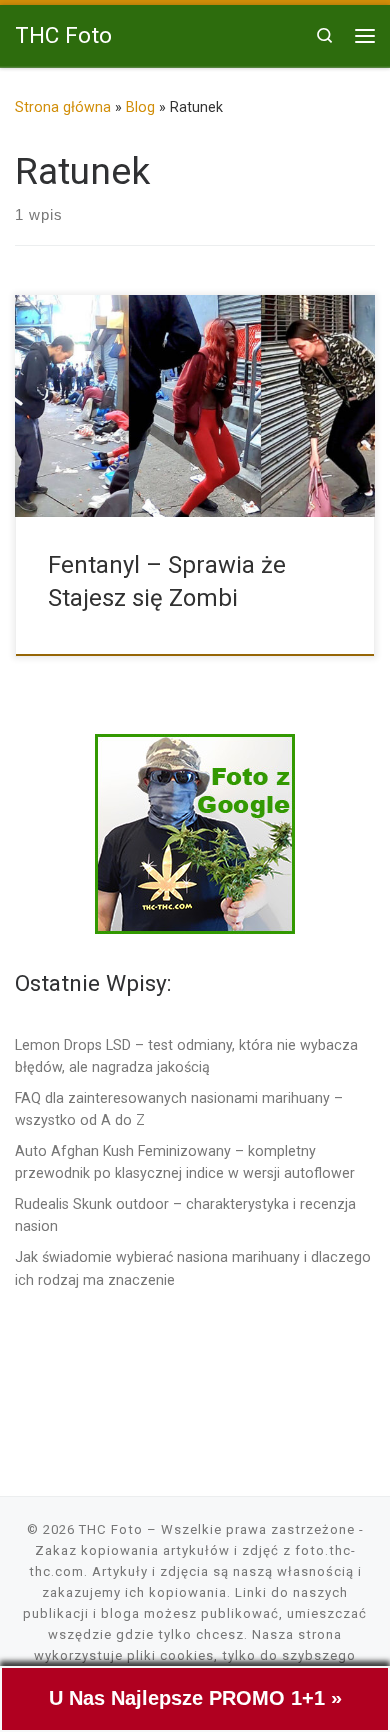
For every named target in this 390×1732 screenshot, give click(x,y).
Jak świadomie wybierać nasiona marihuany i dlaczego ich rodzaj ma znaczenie (193, 1268)
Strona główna (63, 107)
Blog (140, 107)
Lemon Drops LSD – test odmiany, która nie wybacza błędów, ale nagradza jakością (186, 1056)
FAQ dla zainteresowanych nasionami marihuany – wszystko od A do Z (179, 1109)
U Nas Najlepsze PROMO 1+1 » (195, 1698)
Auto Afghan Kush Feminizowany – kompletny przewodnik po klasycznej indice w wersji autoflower (185, 1162)
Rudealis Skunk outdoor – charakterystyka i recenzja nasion (185, 1215)
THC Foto (111, 1529)
